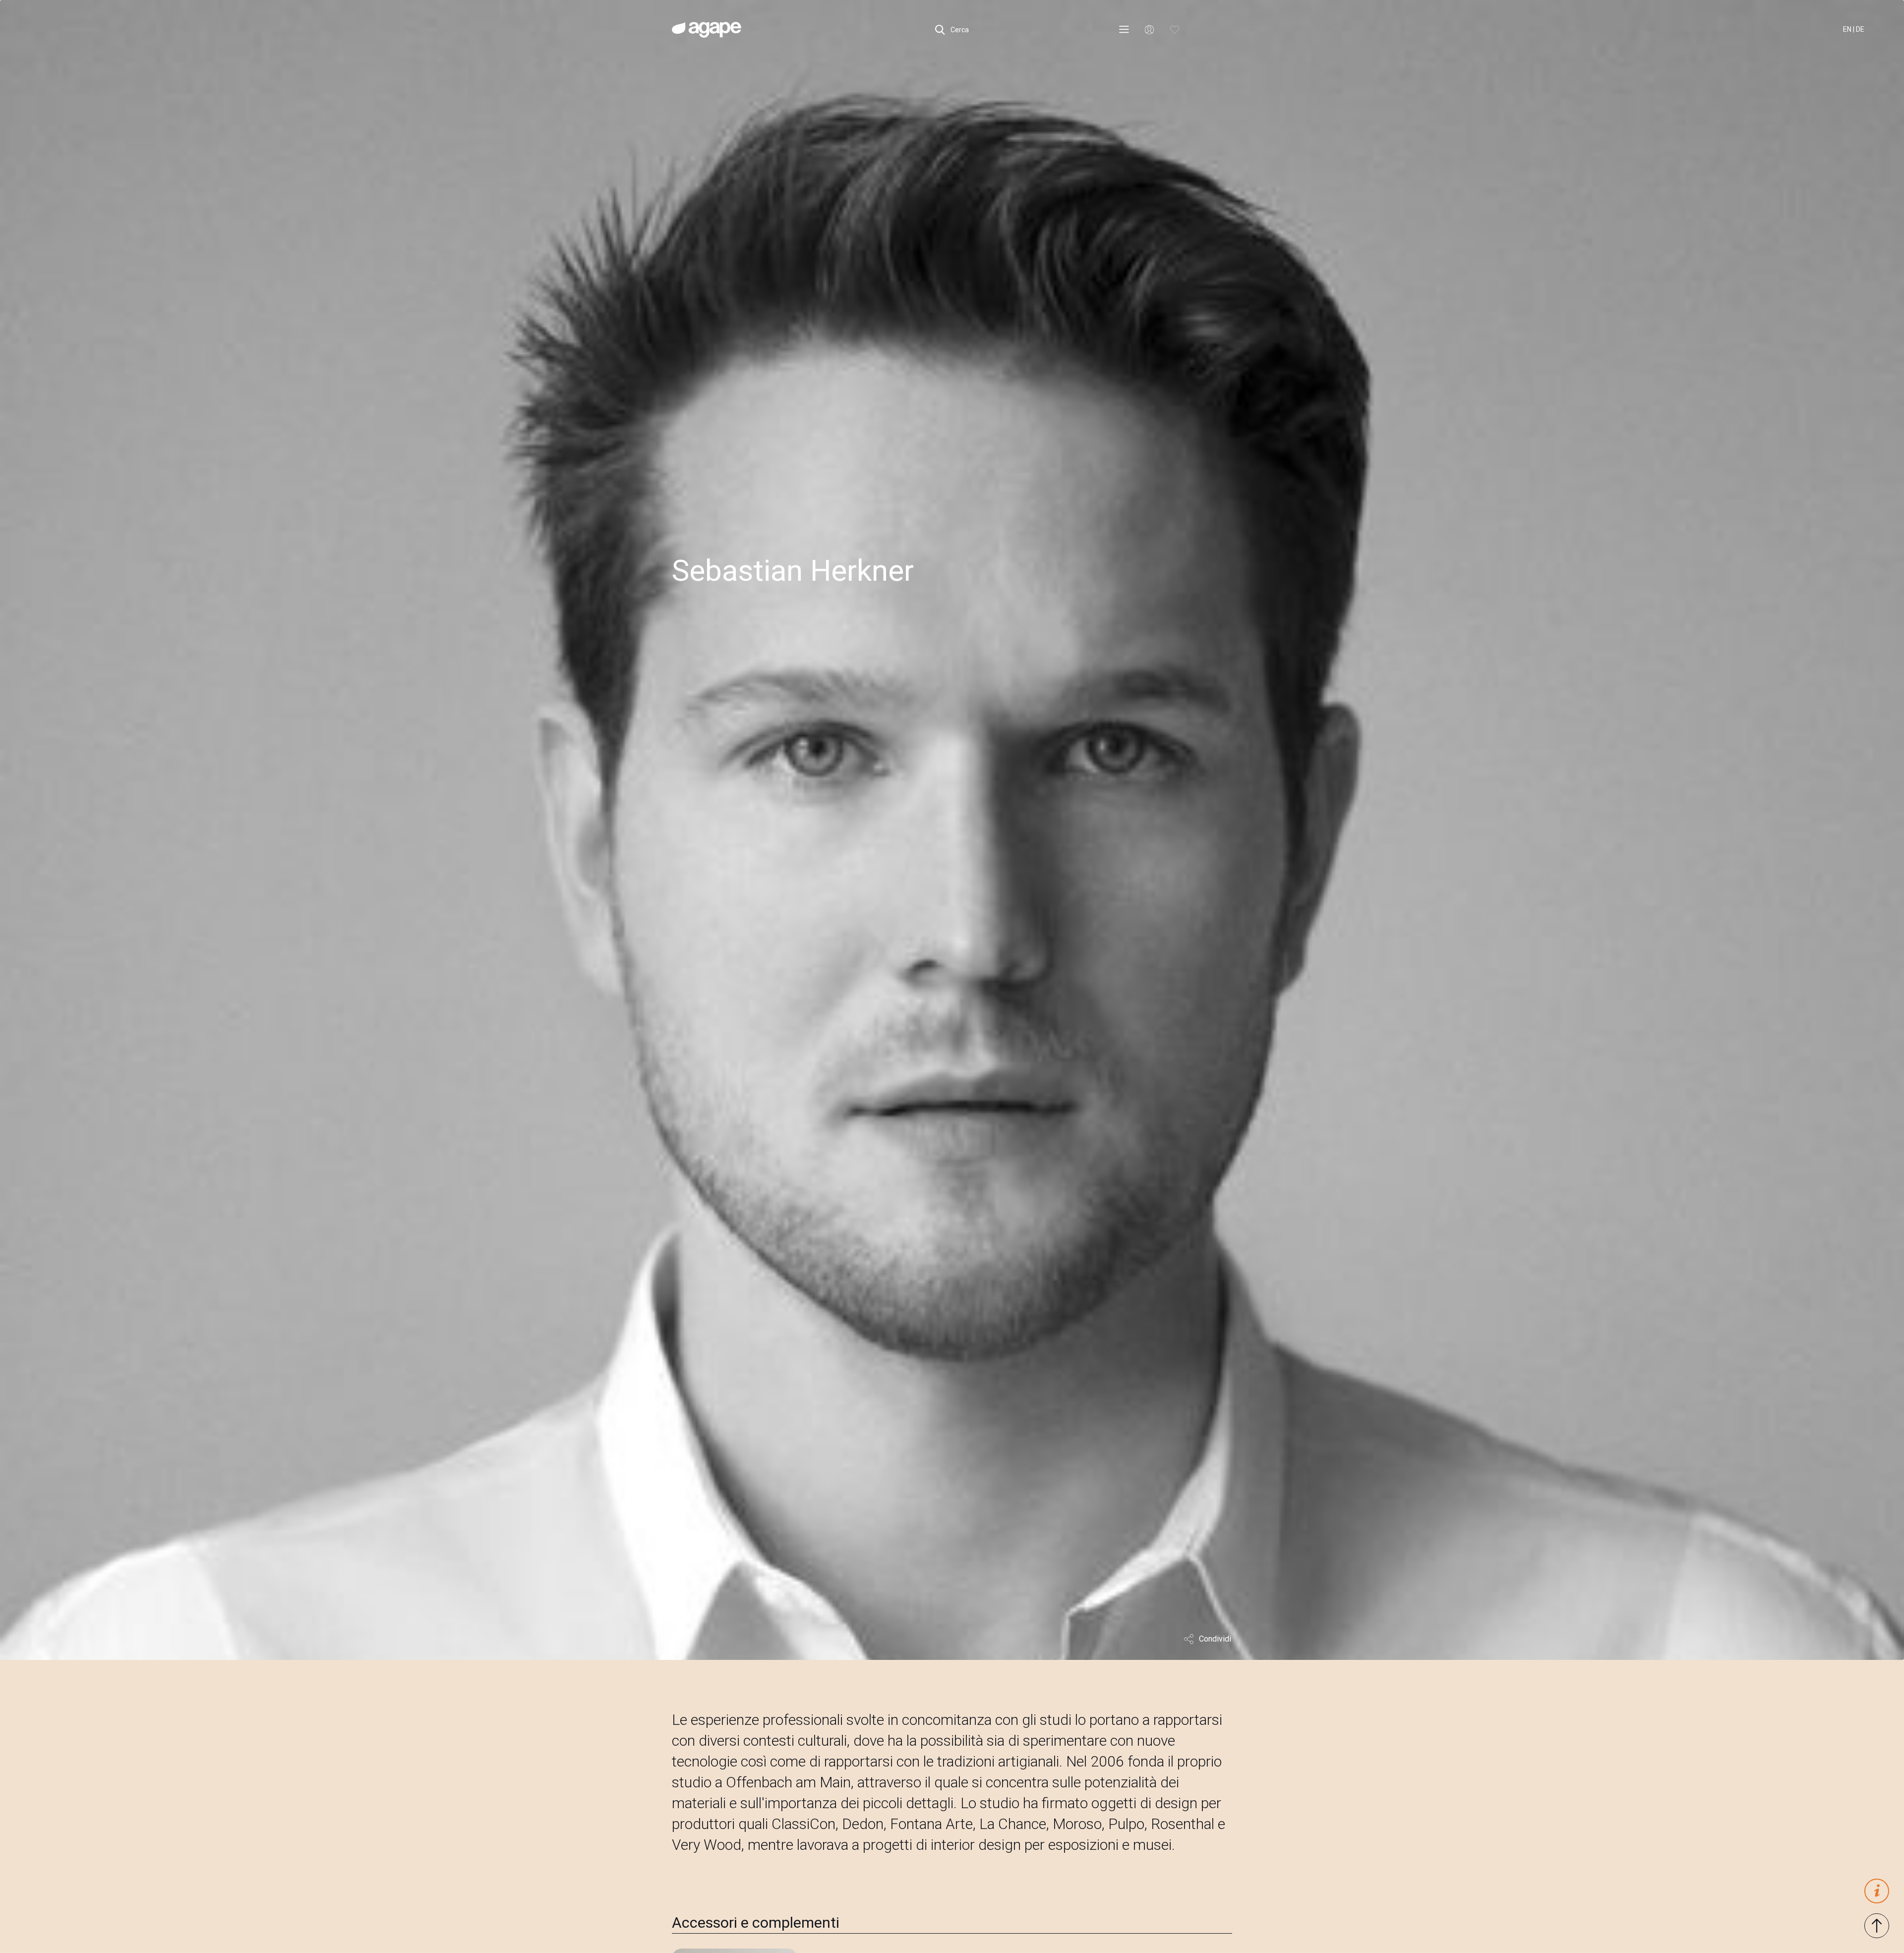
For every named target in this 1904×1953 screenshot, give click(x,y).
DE (1860, 29)
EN (1847, 29)
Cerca (959, 30)
